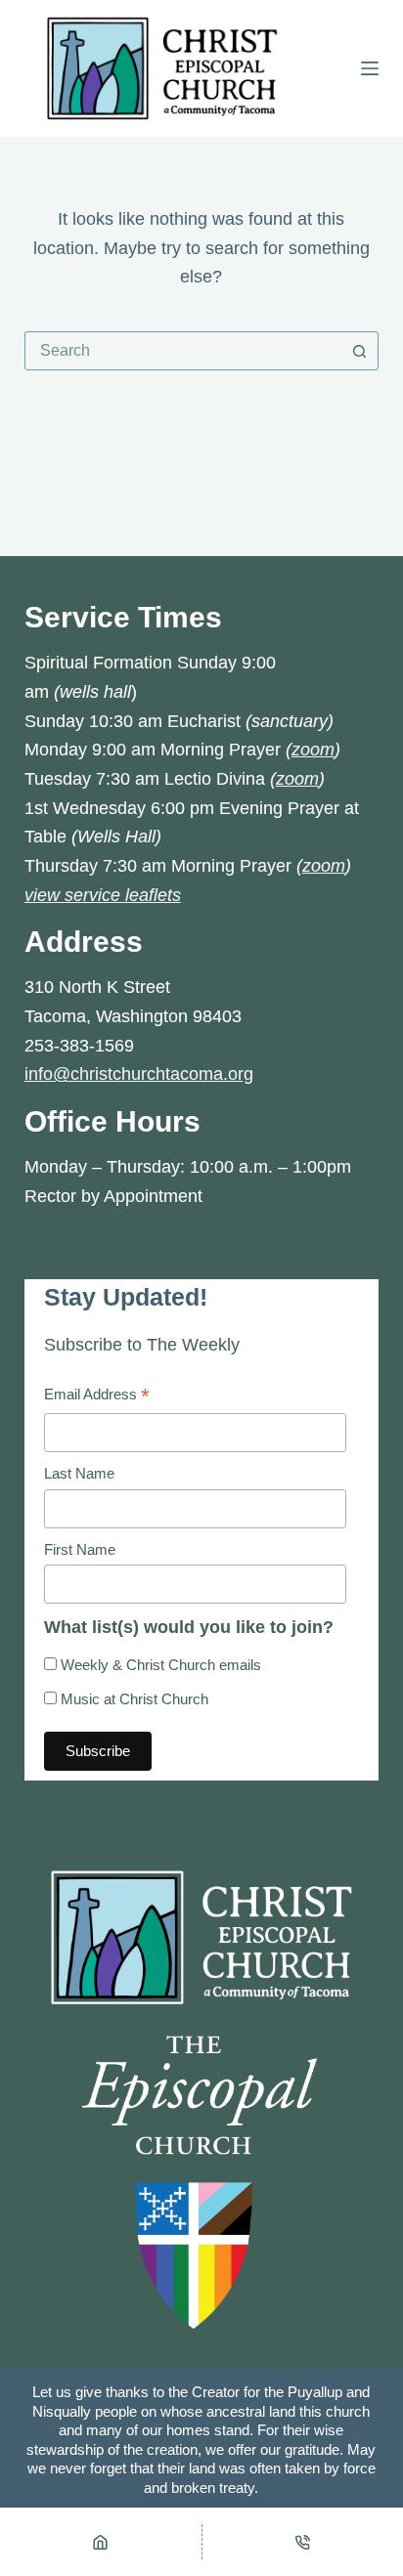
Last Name (79, 1473)
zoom (313, 750)
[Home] (101, 2542)
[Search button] (359, 351)
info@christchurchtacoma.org (139, 1074)
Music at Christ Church (133, 1699)
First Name (80, 1549)
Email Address (97, 1397)
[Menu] (370, 68)
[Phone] (303, 2542)
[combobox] (183, 351)
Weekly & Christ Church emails (159, 1665)
